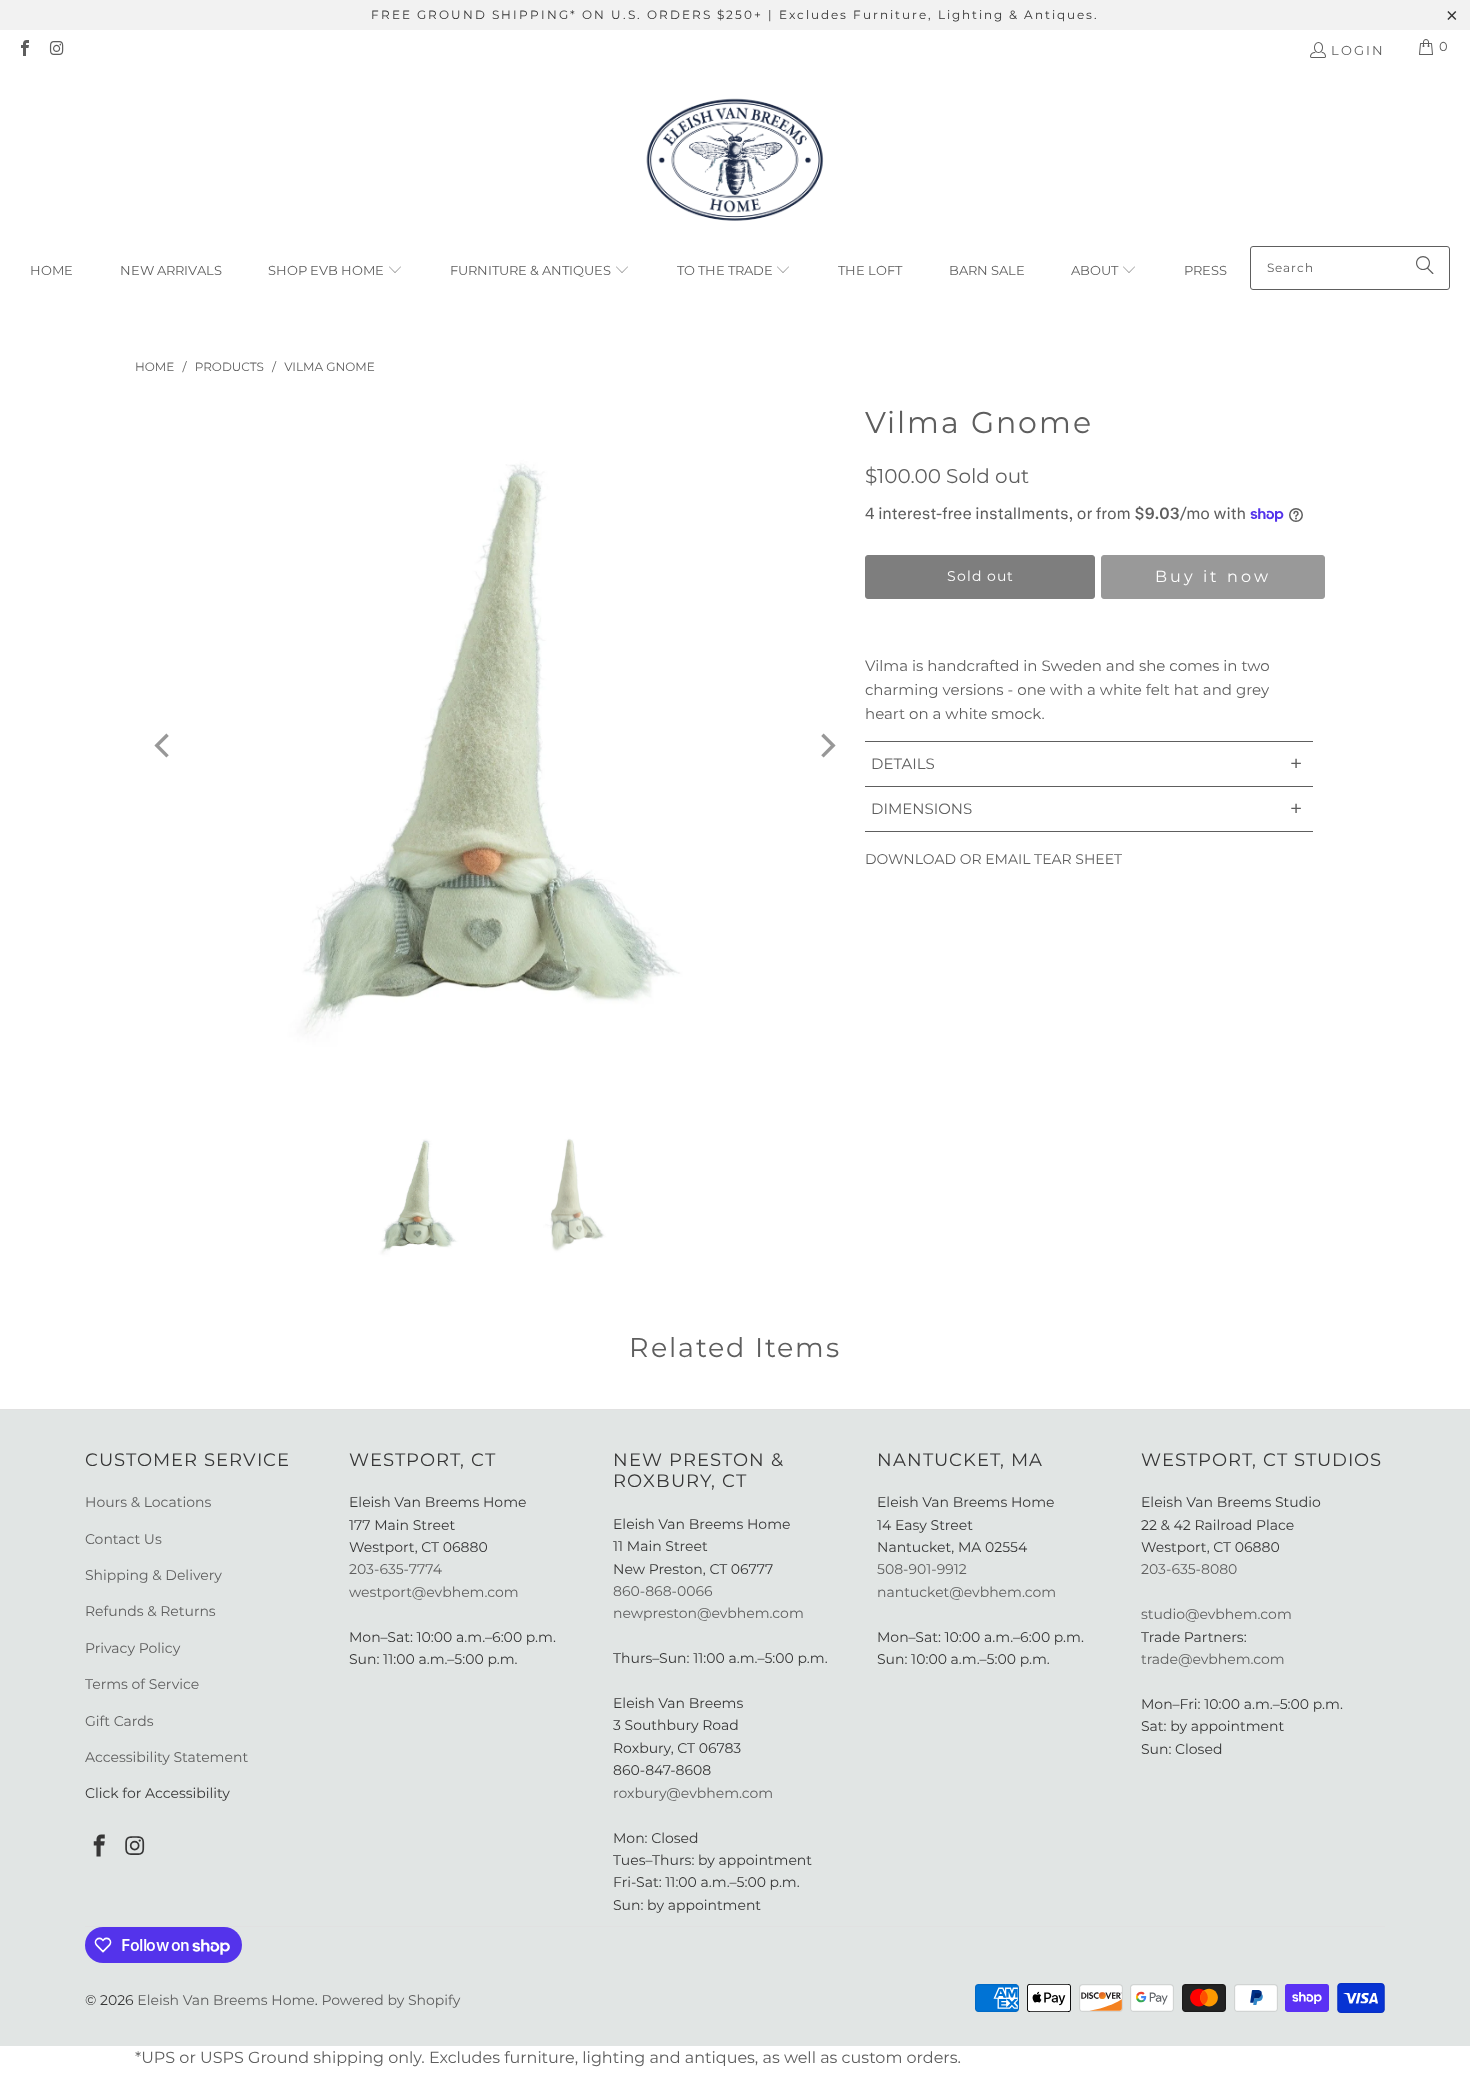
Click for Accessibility (157, 1793)
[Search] (1425, 268)
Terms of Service (142, 1684)
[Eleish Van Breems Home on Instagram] (56, 50)
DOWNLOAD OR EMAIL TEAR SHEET (993, 859)
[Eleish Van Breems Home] (735, 163)
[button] (335, 271)
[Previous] (164, 746)
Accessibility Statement (166, 1757)
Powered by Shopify (390, 2000)
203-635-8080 (1189, 1569)
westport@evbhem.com (434, 1592)
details (1086, 763)
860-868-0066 (663, 1591)
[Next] (826, 746)
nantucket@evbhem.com (966, 1592)
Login (1358, 50)
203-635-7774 (395, 1569)
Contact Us (123, 1539)
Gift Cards (119, 1721)
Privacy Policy (132, 1648)
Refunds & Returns (150, 1611)
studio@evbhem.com (1216, 1614)
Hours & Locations (148, 1502)
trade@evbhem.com (1213, 1659)
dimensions (1086, 808)
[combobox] (1350, 268)
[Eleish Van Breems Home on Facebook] (24, 50)
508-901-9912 (922, 1569)
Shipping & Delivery (153, 1575)
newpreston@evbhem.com (710, 1613)
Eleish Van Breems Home (225, 2000)
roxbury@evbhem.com (693, 1793)
